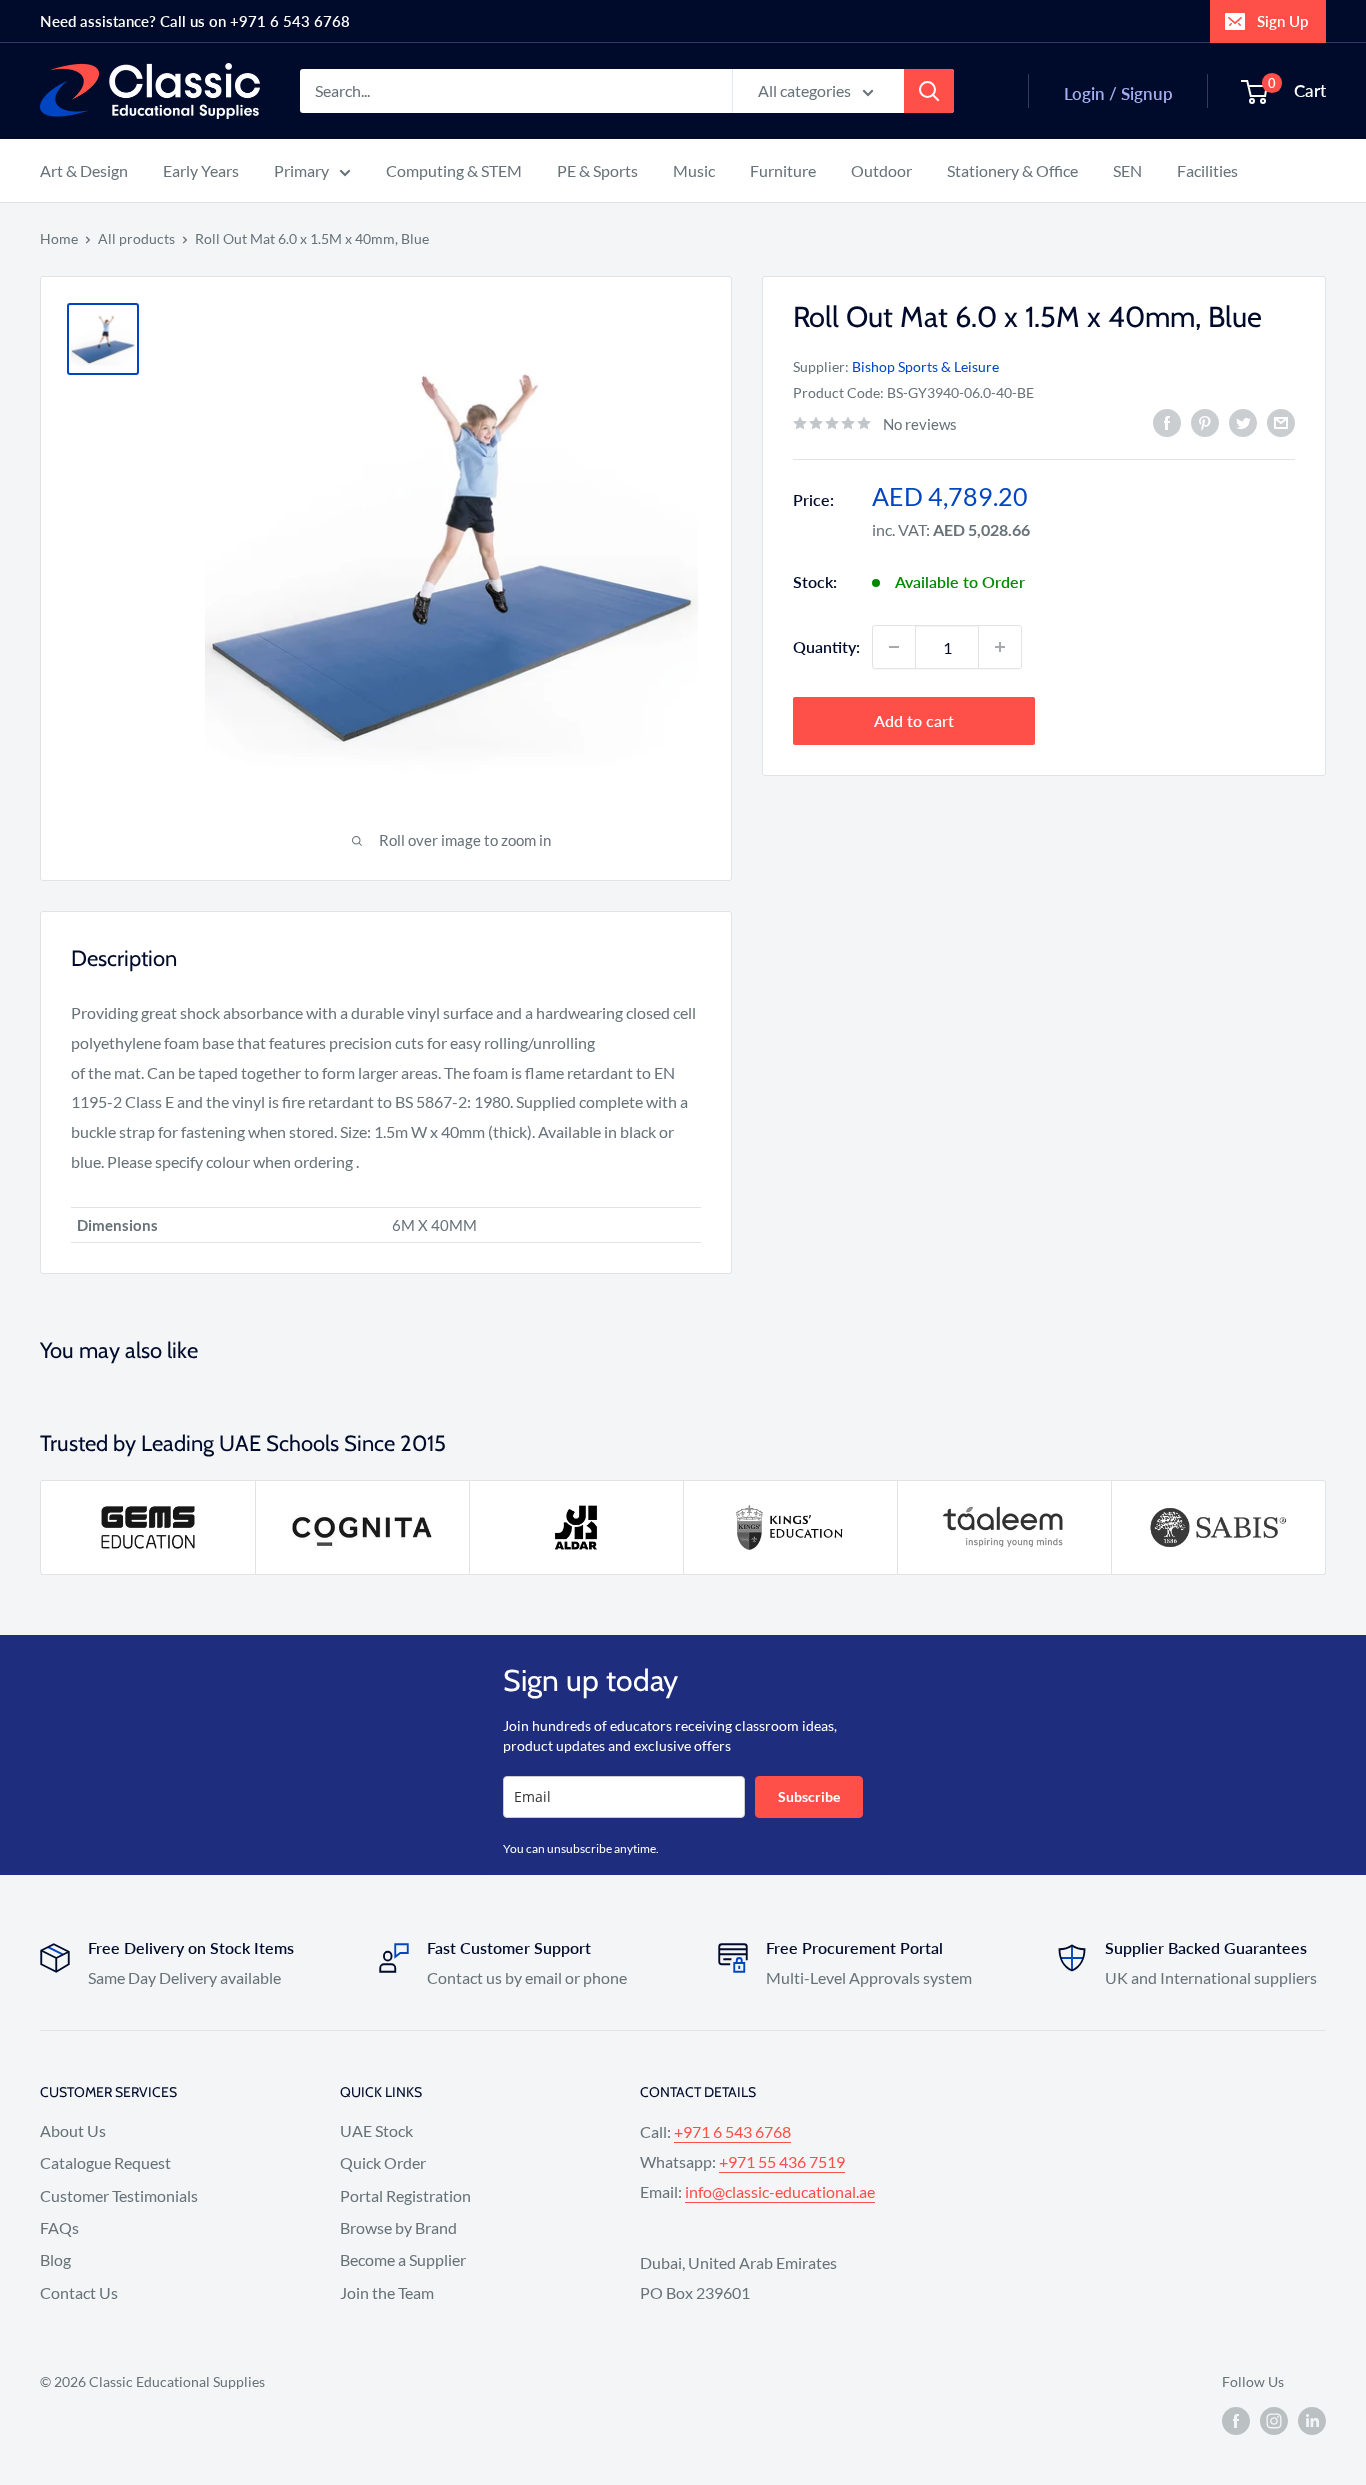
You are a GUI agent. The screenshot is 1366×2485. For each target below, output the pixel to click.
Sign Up (1282, 21)
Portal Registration (405, 2195)
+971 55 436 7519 (782, 2161)
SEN (1127, 170)
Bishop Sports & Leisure (925, 366)
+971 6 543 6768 (732, 2131)
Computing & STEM (454, 170)
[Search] (929, 91)
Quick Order (383, 2162)
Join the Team (387, 2292)
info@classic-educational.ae (780, 2191)
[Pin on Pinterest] (1205, 422)
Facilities (1207, 170)
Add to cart (914, 720)
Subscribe (809, 1796)
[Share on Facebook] (1167, 422)
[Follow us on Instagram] (1274, 2421)
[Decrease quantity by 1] (894, 647)
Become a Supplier (403, 2259)
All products (136, 238)
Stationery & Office (1012, 170)
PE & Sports (597, 170)
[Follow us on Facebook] (1236, 2421)
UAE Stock (376, 2130)
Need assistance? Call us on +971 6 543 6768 (195, 21)
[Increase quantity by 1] (1000, 647)
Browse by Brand (398, 2227)
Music (694, 170)
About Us (73, 2130)
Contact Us (79, 2292)
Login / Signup (1118, 93)
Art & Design (84, 170)
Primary (301, 170)
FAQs (59, 2227)
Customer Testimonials (119, 2195)
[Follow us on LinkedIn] (1312, 2421)
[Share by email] (1281, 422)
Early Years (201, 170)
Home (59, 238)
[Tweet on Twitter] (1243, 422)
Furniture (783, 170)
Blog (55, 2259)
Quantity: (826, 646)
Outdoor (881, 170)
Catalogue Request (105, 2162)
